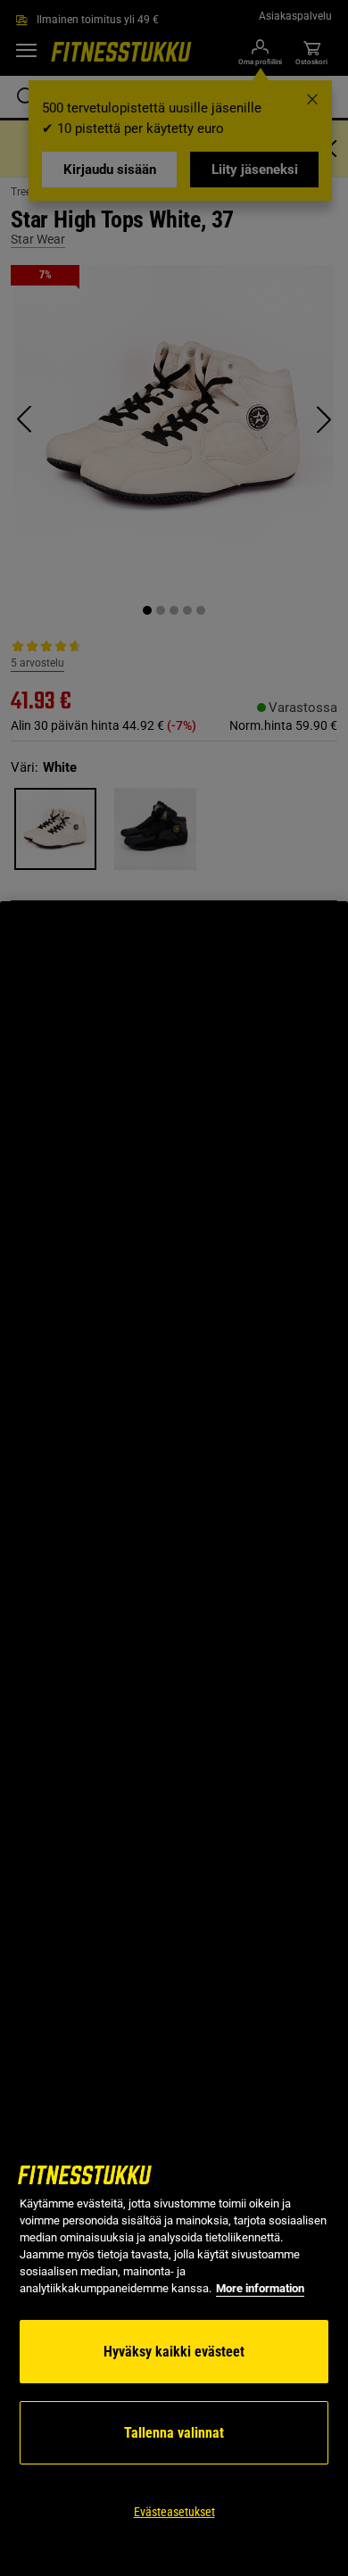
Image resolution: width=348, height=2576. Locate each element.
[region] (174, 1739)
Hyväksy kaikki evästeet (174, 2352)
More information (260, 2288)
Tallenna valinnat (174, 2433)
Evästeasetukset (174, 2512)
